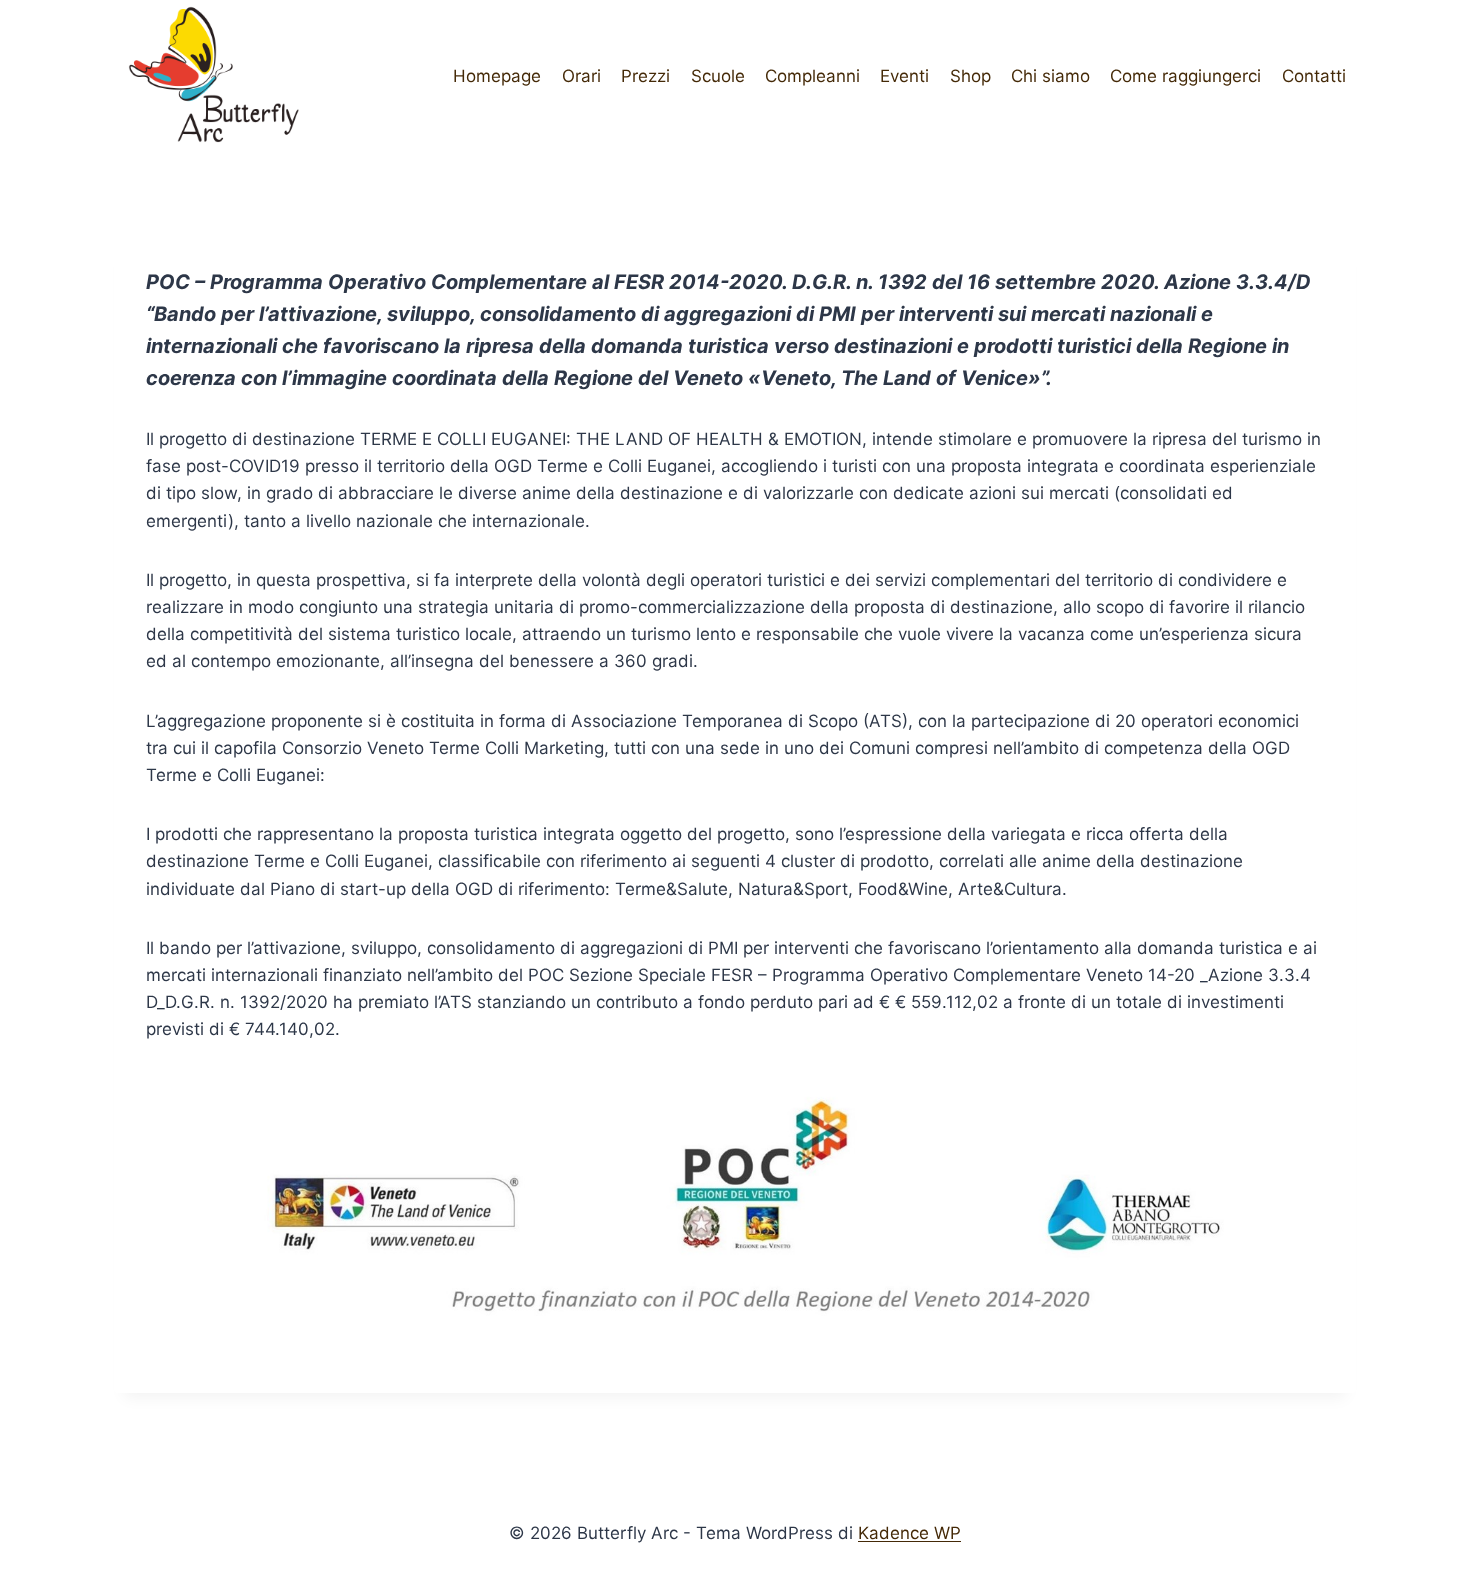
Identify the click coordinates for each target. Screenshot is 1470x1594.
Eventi (904, 76)
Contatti (1314, 76)
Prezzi (645, 76)
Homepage (497, 76)
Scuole (718, 76)
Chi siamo (1050, 76)
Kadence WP (909, 1533)
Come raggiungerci (1185, 76)
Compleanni (812, 76)
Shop (970, 76)
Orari (581, 76)
